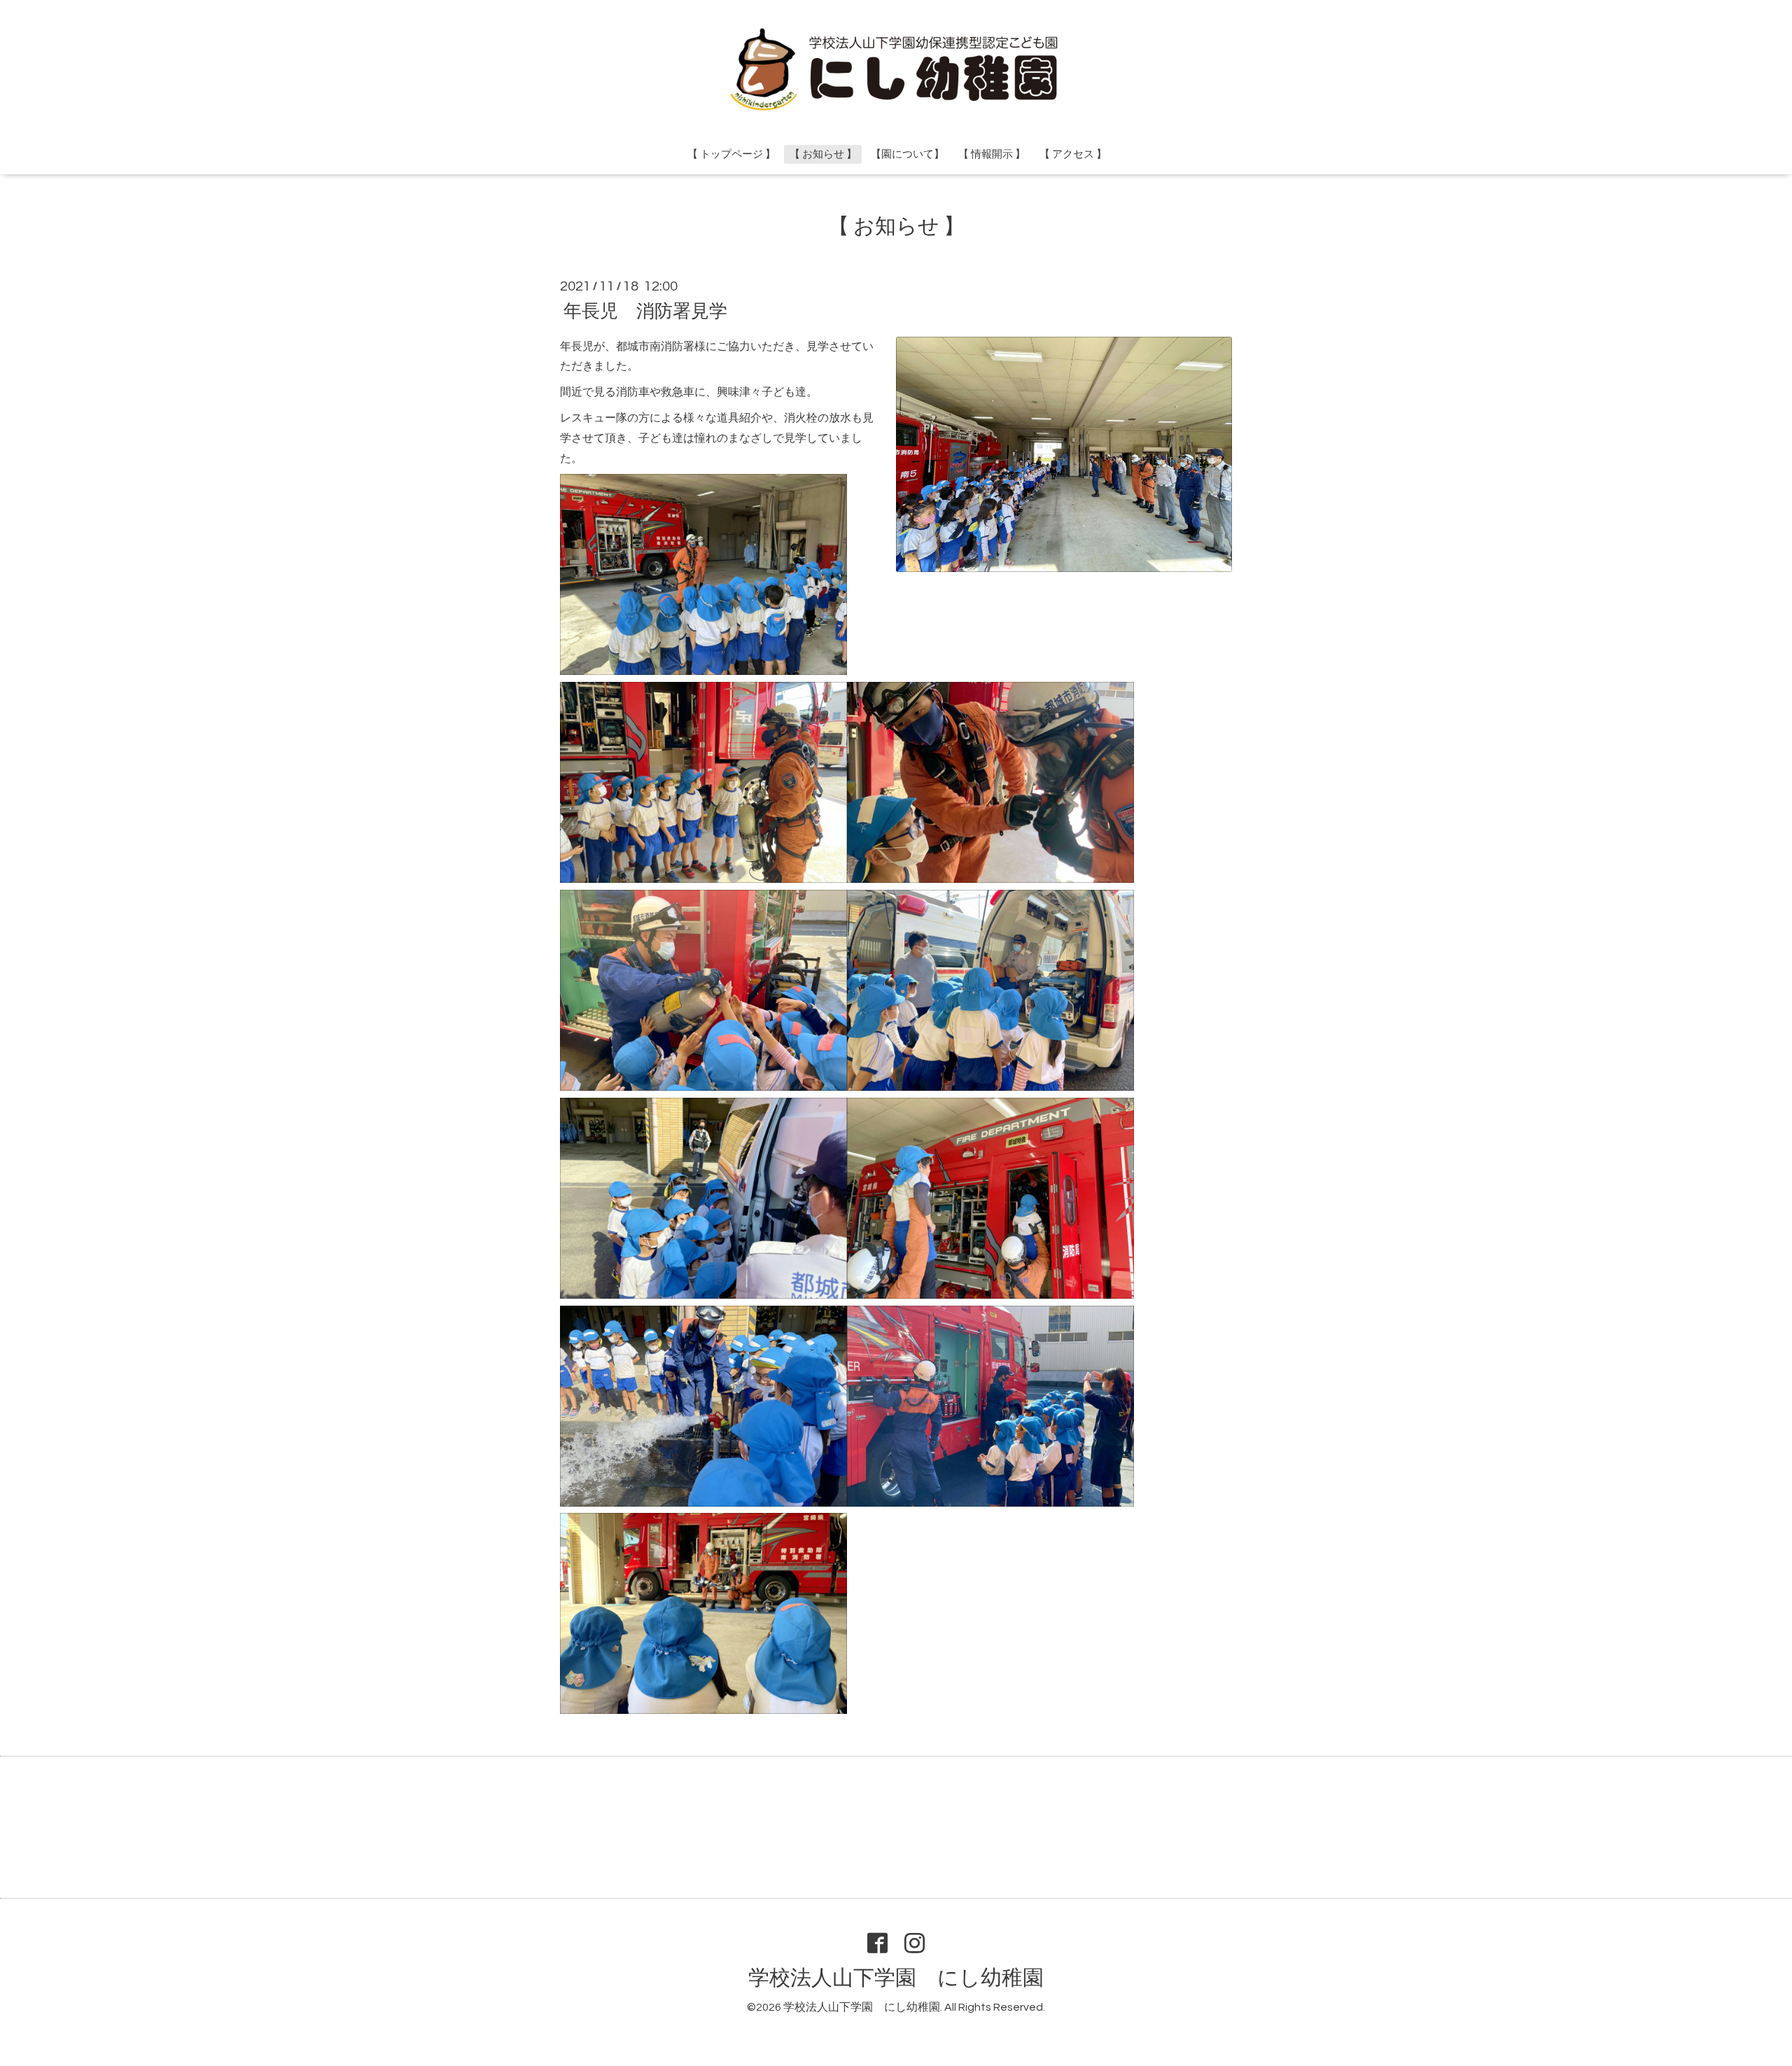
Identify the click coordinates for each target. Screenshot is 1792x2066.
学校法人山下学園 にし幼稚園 (896, 1978)
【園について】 (908, 154)
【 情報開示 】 (992, 154)
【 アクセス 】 (1073, 154)
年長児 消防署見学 (645, 311)
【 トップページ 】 (731, 154)
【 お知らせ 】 (823, 154)
